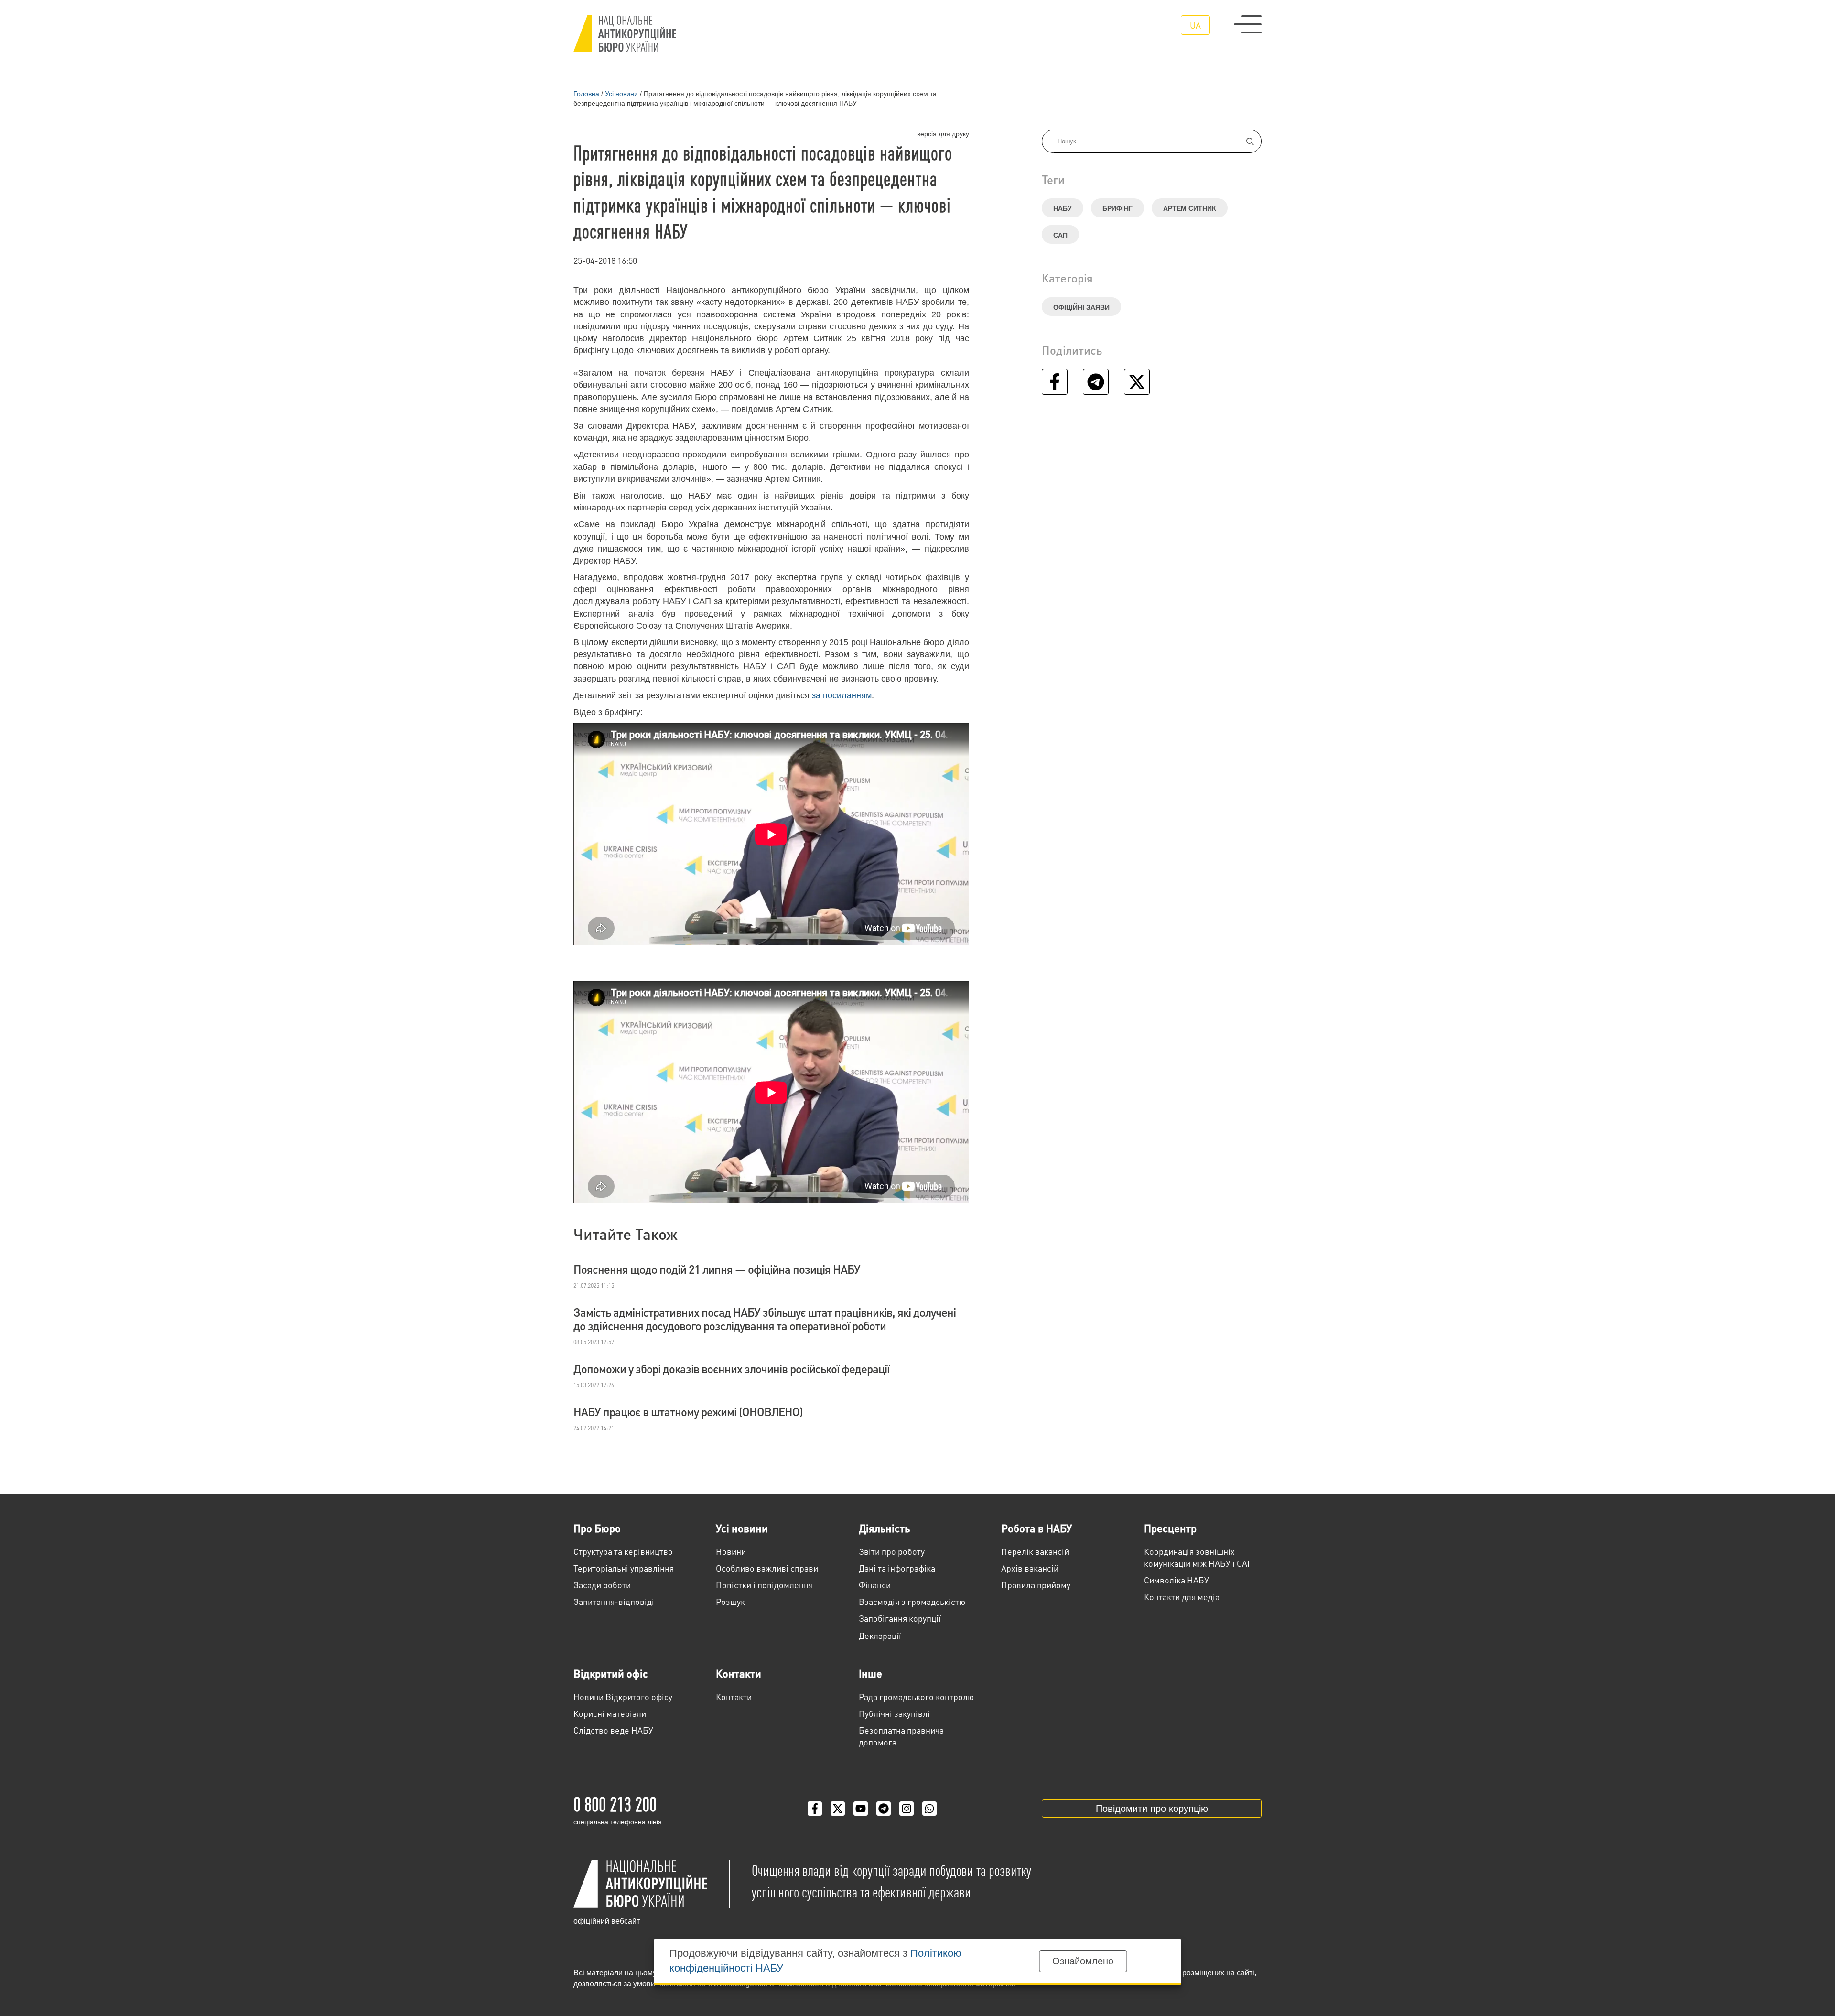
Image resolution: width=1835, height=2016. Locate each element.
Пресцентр (1170, 1528)
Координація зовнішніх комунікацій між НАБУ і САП (1199, 1557)
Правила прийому (1036, 1585)
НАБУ (1063, 208)
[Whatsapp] (929, 1809)
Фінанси (875, 1585)
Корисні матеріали (610, 1713)
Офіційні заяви (1081, 307)
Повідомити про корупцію (1152, 1809)
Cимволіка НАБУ (1177, 1580)
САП (1060, 235)
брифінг (1117, 208)
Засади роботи (602, 1585)
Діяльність (884, 1528)
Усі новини (742, 1528)
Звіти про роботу (892, 1551)
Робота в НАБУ (1036, 1528)
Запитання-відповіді (614, 1601)
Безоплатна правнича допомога (901, 1736)
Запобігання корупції (900, 1618)
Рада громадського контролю (916, 1696)
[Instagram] (907, 1809)
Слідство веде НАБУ (613, 1730)
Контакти (739, 1673)
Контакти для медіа (1182, 1597)
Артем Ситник (1190, 208)
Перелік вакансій (1035, 1551)
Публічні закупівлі (894, 1713)
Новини (731, 1551)
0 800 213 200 (615, 1803)
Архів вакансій (1030, 1568)
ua (1195, 25)
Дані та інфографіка (897, 1568)
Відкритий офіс (611, 1673)
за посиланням (842, 695)
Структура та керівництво (623, 1551)
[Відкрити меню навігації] (1248, 24)
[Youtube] (861, 1809)
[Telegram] (884, 1809)
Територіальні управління (624, 1568)
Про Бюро (597, 1528)
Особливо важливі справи (767, 1568)
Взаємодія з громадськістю (912, 1601)
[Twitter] (838, 1809)
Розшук (730, 1601)
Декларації (880, 1635)
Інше (870, 1673)
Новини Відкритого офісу (623, 1696)
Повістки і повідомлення (764, 1585)
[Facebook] (815, 1809)
